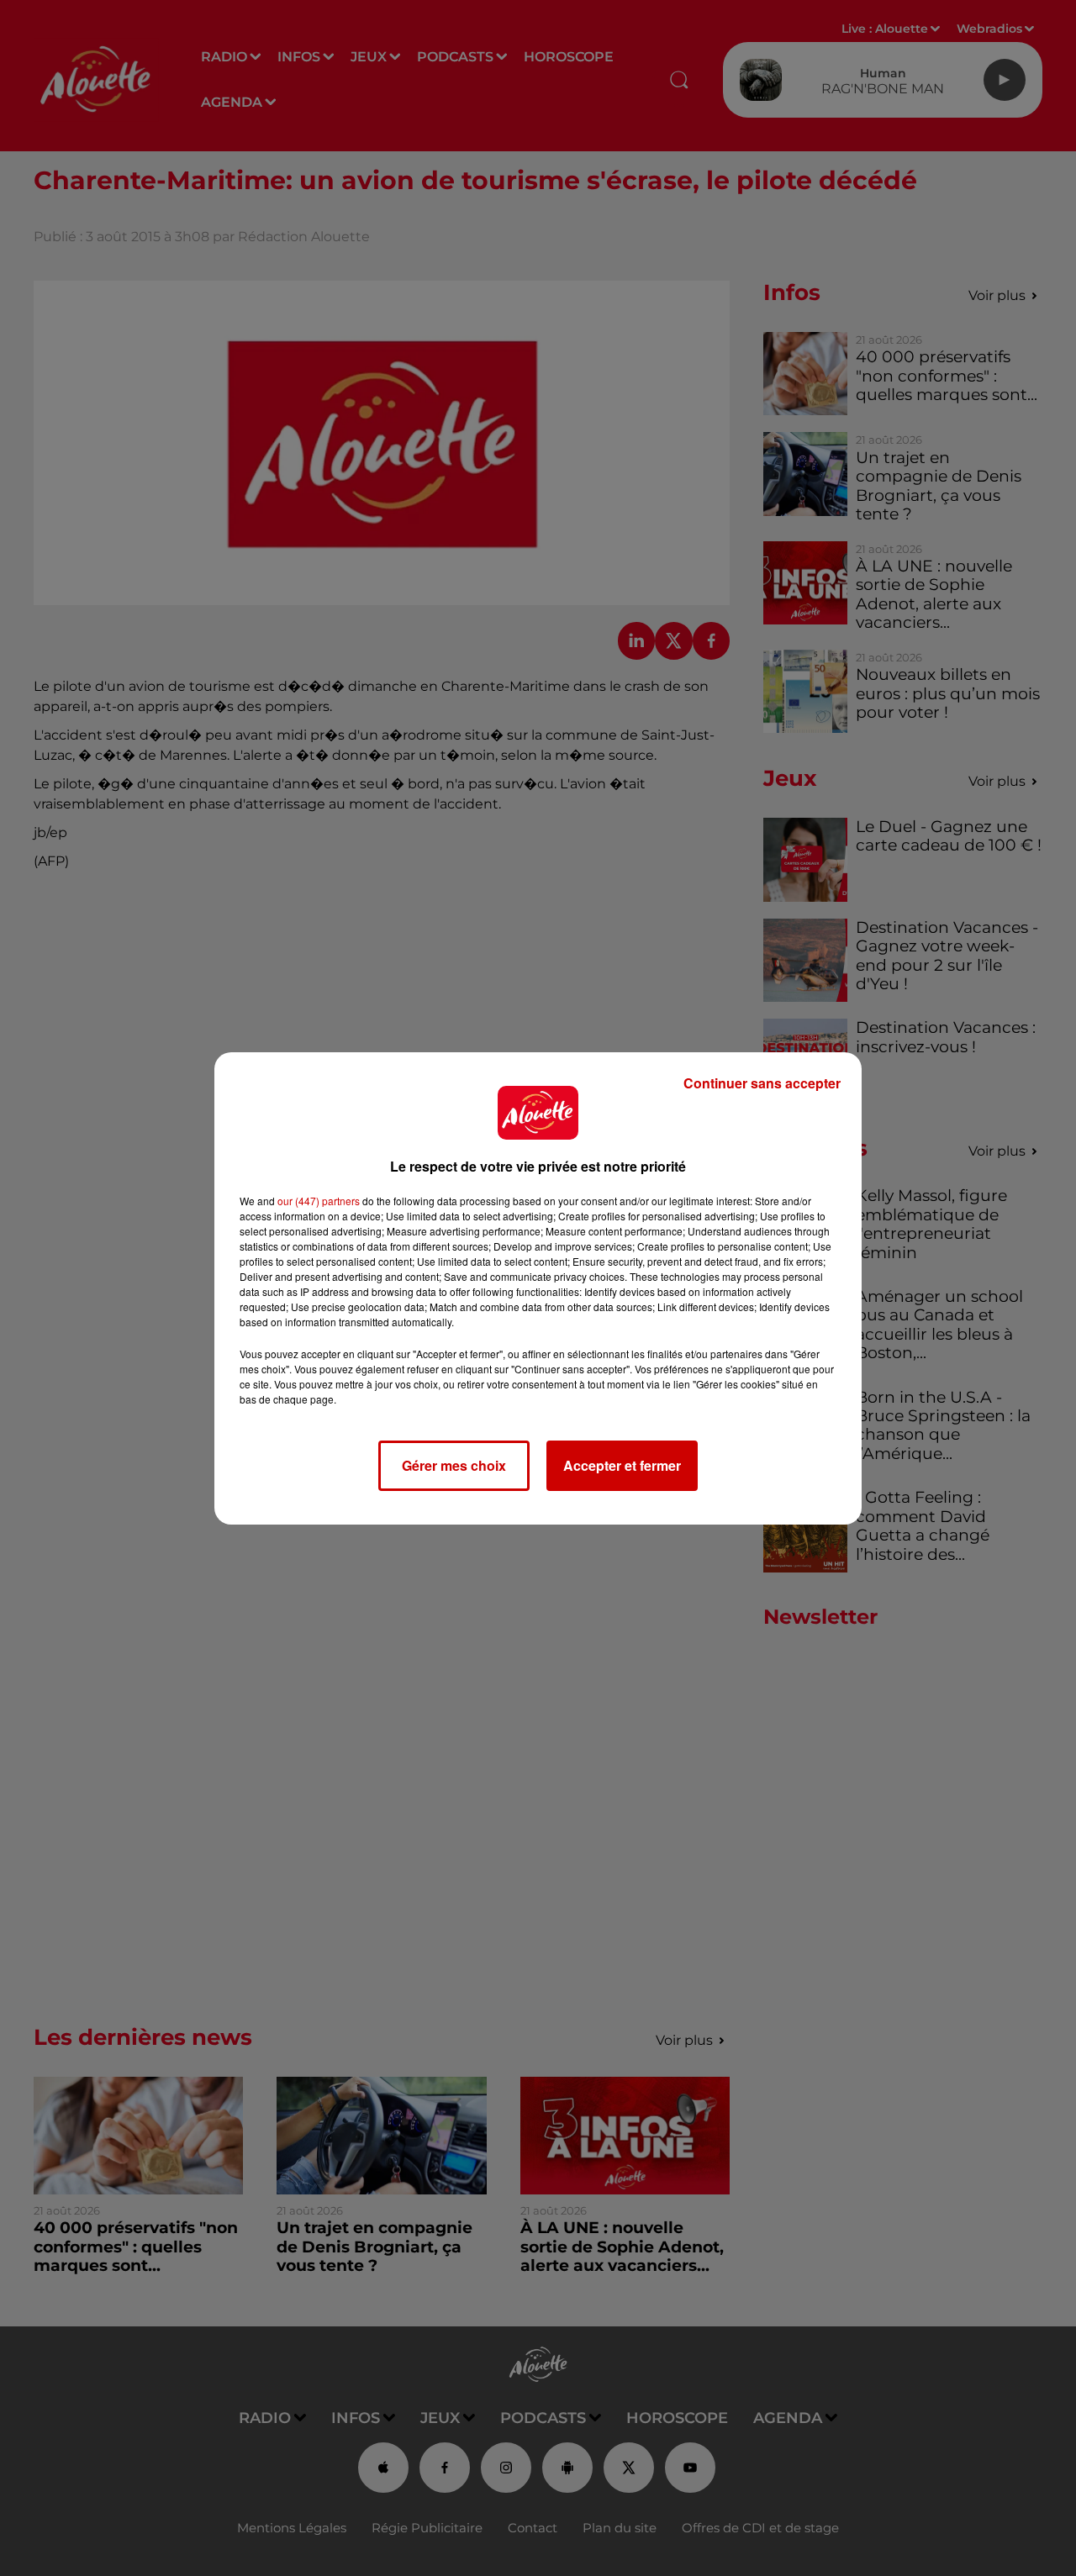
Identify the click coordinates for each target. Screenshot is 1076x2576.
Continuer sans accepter (762, 1083)
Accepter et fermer (622, 1465)
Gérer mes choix (454, 1465)
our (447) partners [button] (319, 1201)
